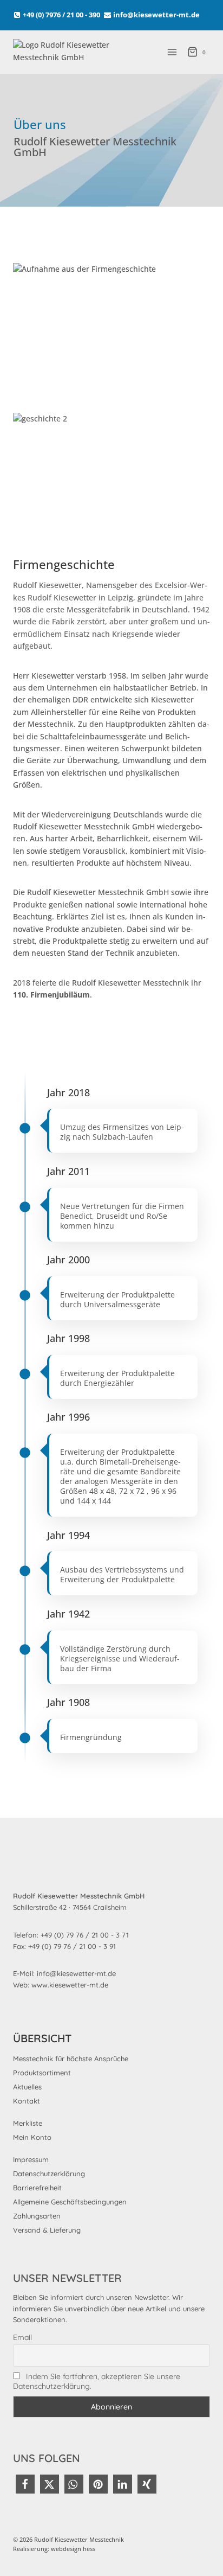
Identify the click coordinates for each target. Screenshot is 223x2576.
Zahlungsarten (37, 2216)
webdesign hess (73, 2549)
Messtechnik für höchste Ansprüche (71, 2059)
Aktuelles (27, 2087)
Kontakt (27, 2101)
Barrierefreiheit (37, 2188)
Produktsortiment (42, 2073)
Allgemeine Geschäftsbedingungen (70, 2202)
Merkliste (28, 2123)
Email (22, 2337)
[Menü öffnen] (172, 52)
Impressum (31, 2159)
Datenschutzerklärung (49, 2174)
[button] (25, 2484)
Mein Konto (32, 2137)
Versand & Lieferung (47, 2230)
